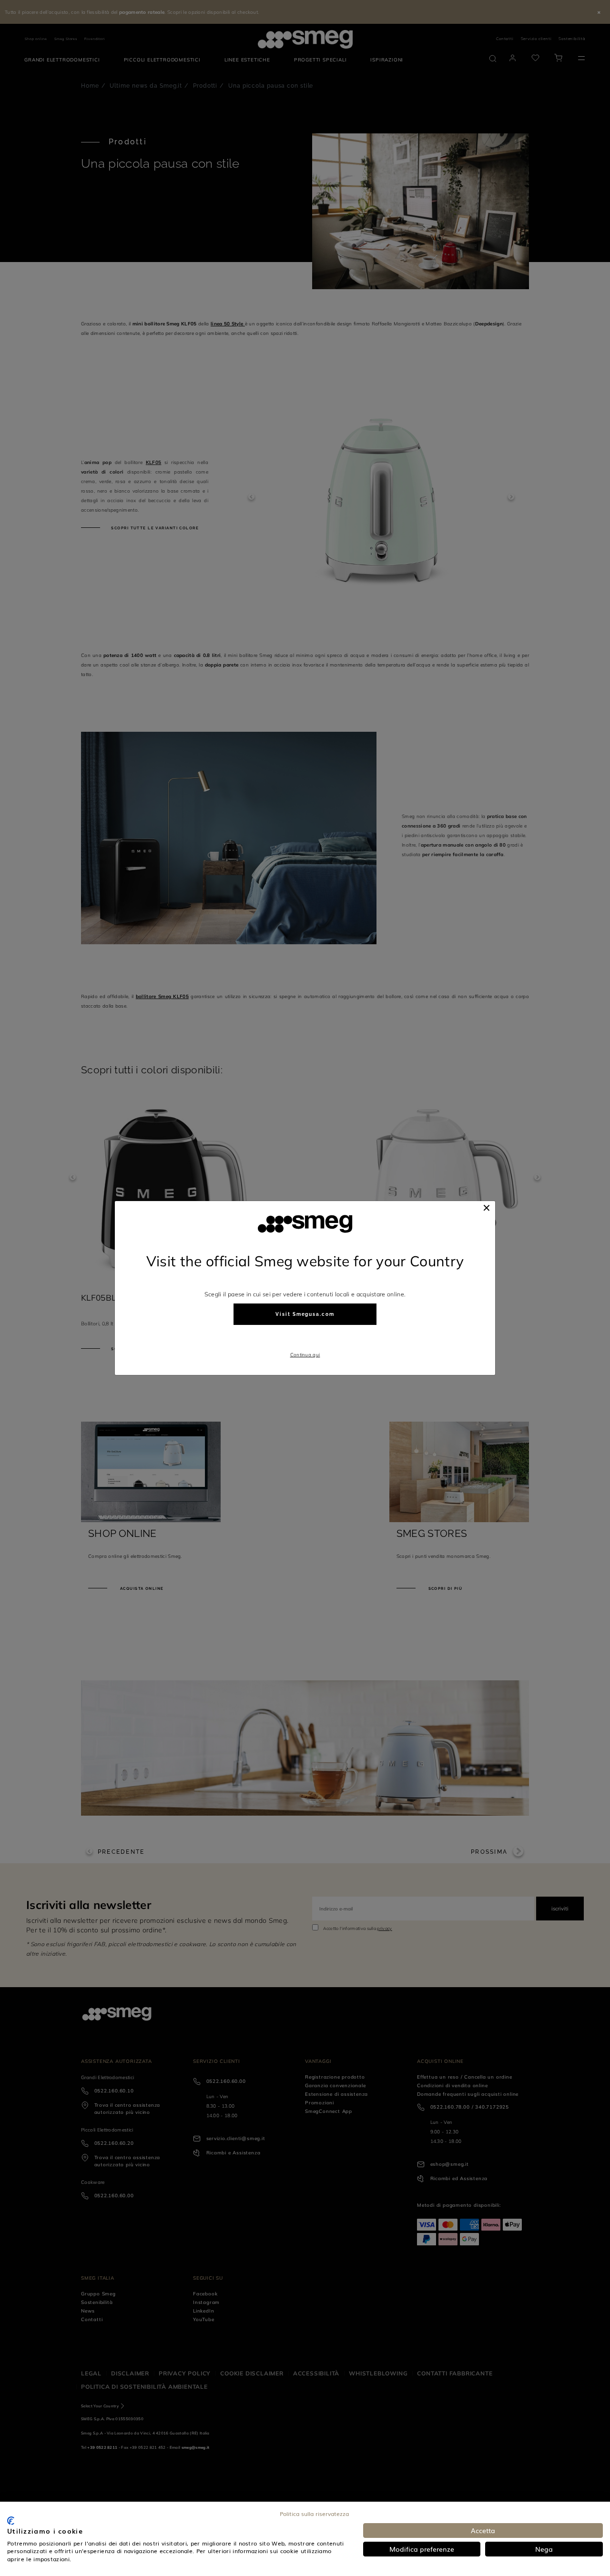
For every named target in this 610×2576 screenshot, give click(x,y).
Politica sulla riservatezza (314, 2514)
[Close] (487, 1208)
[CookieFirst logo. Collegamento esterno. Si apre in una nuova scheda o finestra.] (11, 2521)
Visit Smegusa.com (305, 1314)
